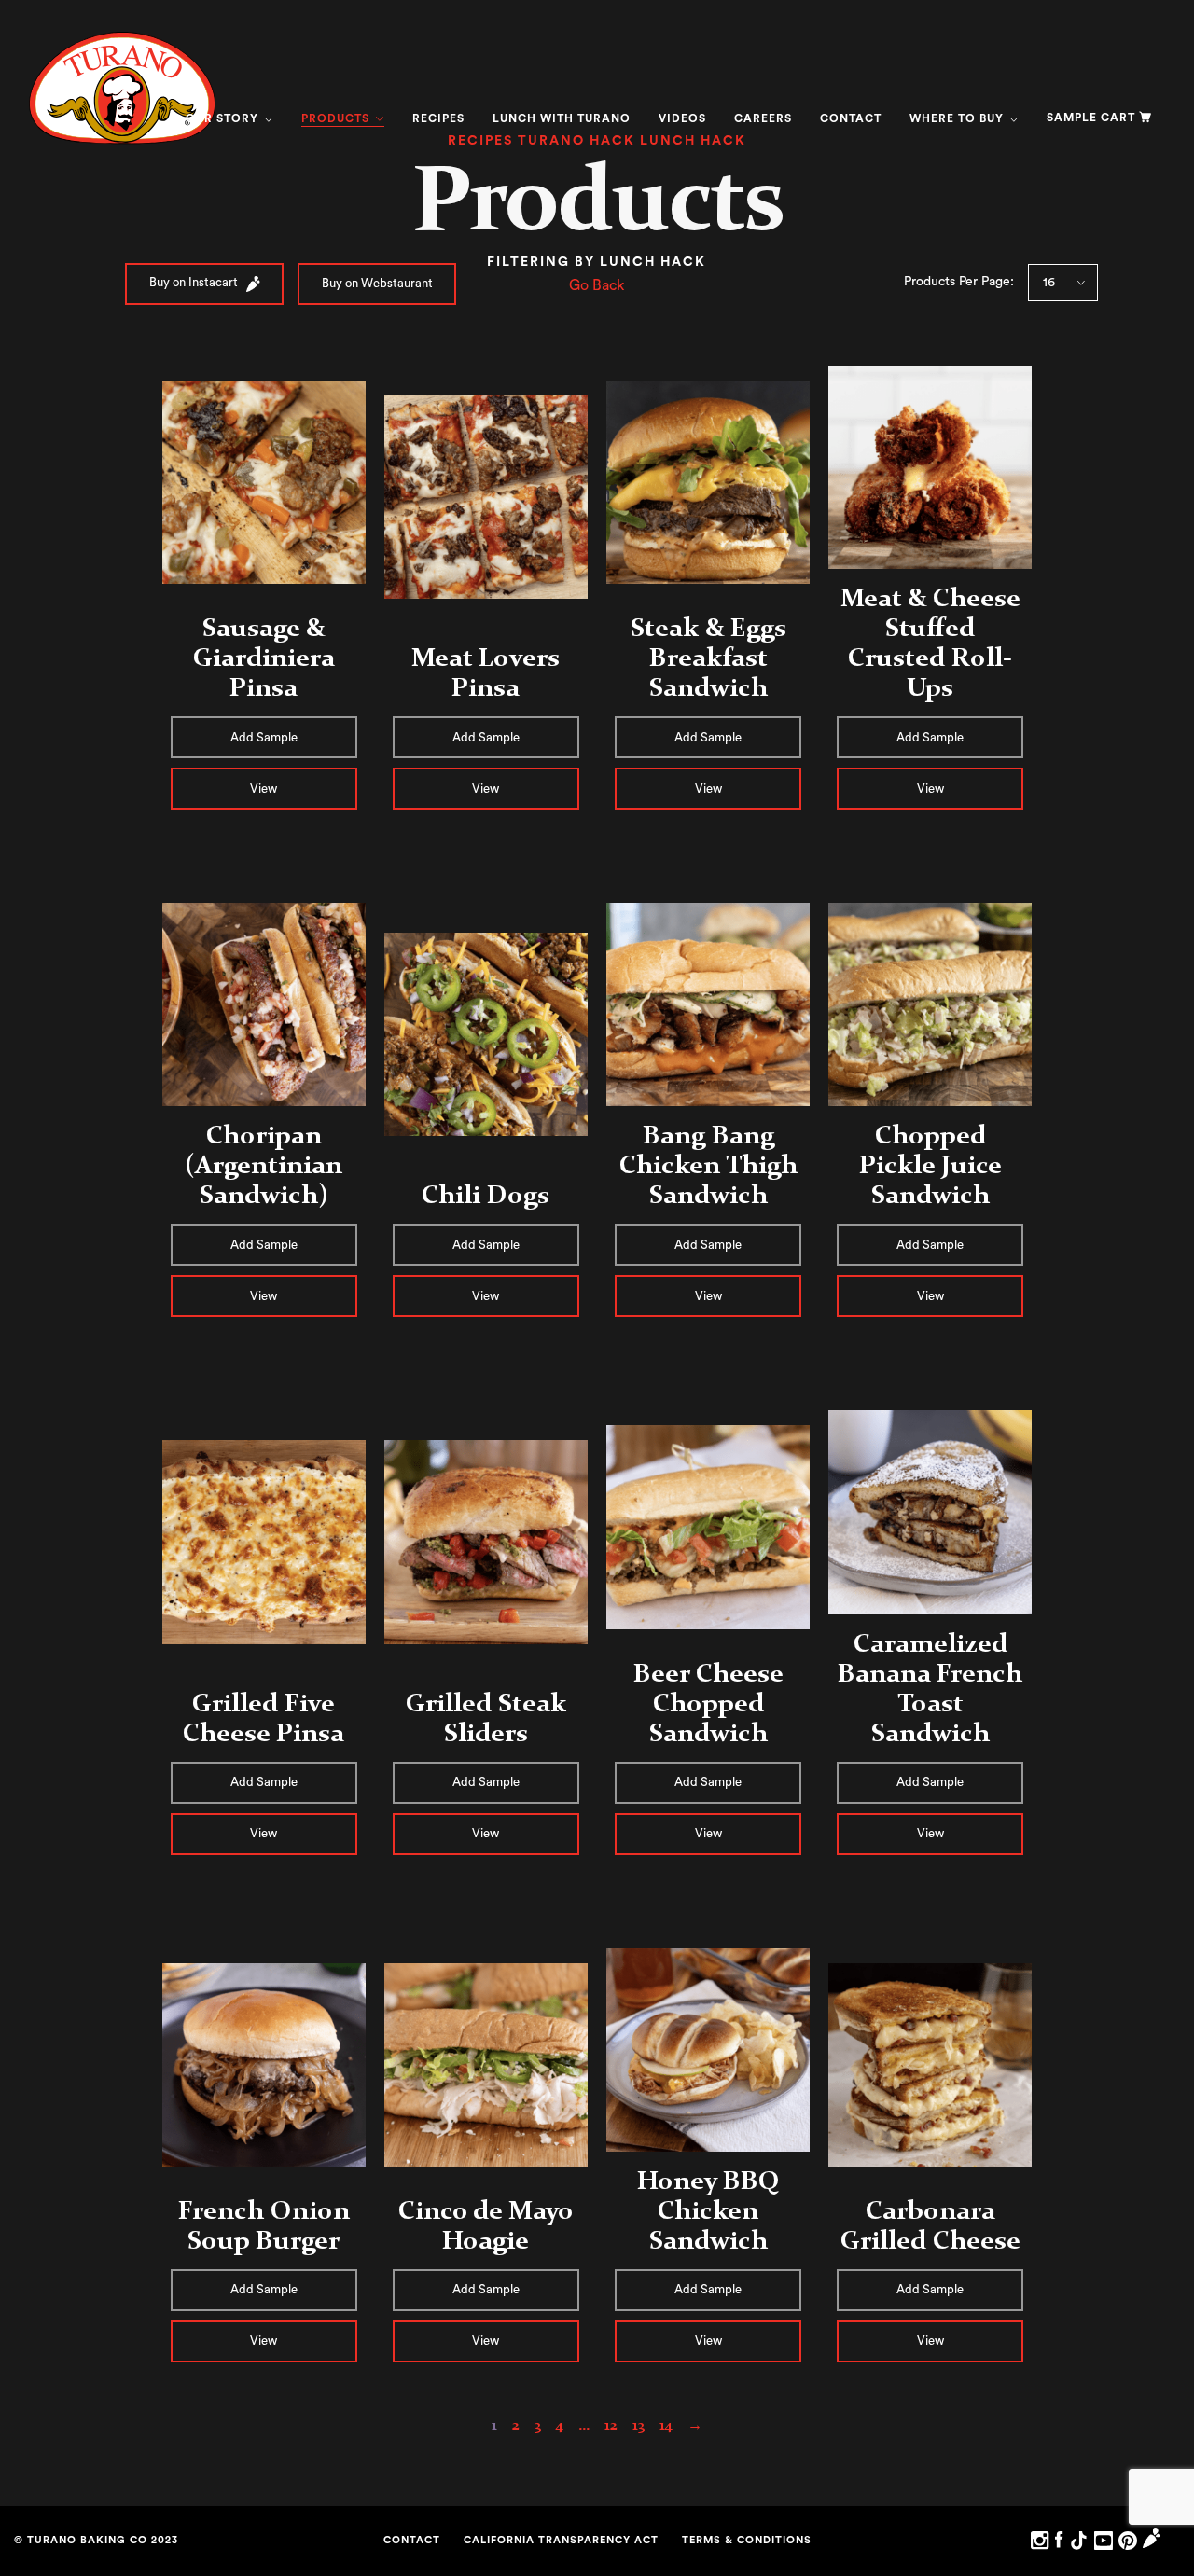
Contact (851, 118)
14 (666, 2424)
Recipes (438, 118)
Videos (682, 118)
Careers (763, 118)
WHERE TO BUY (958, 118)
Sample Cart (1091, 118)
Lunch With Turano (562, 118)
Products (337, 118)
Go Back (597, 285)
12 (611, 2424)
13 (639, 2424)
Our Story (224, 118)
